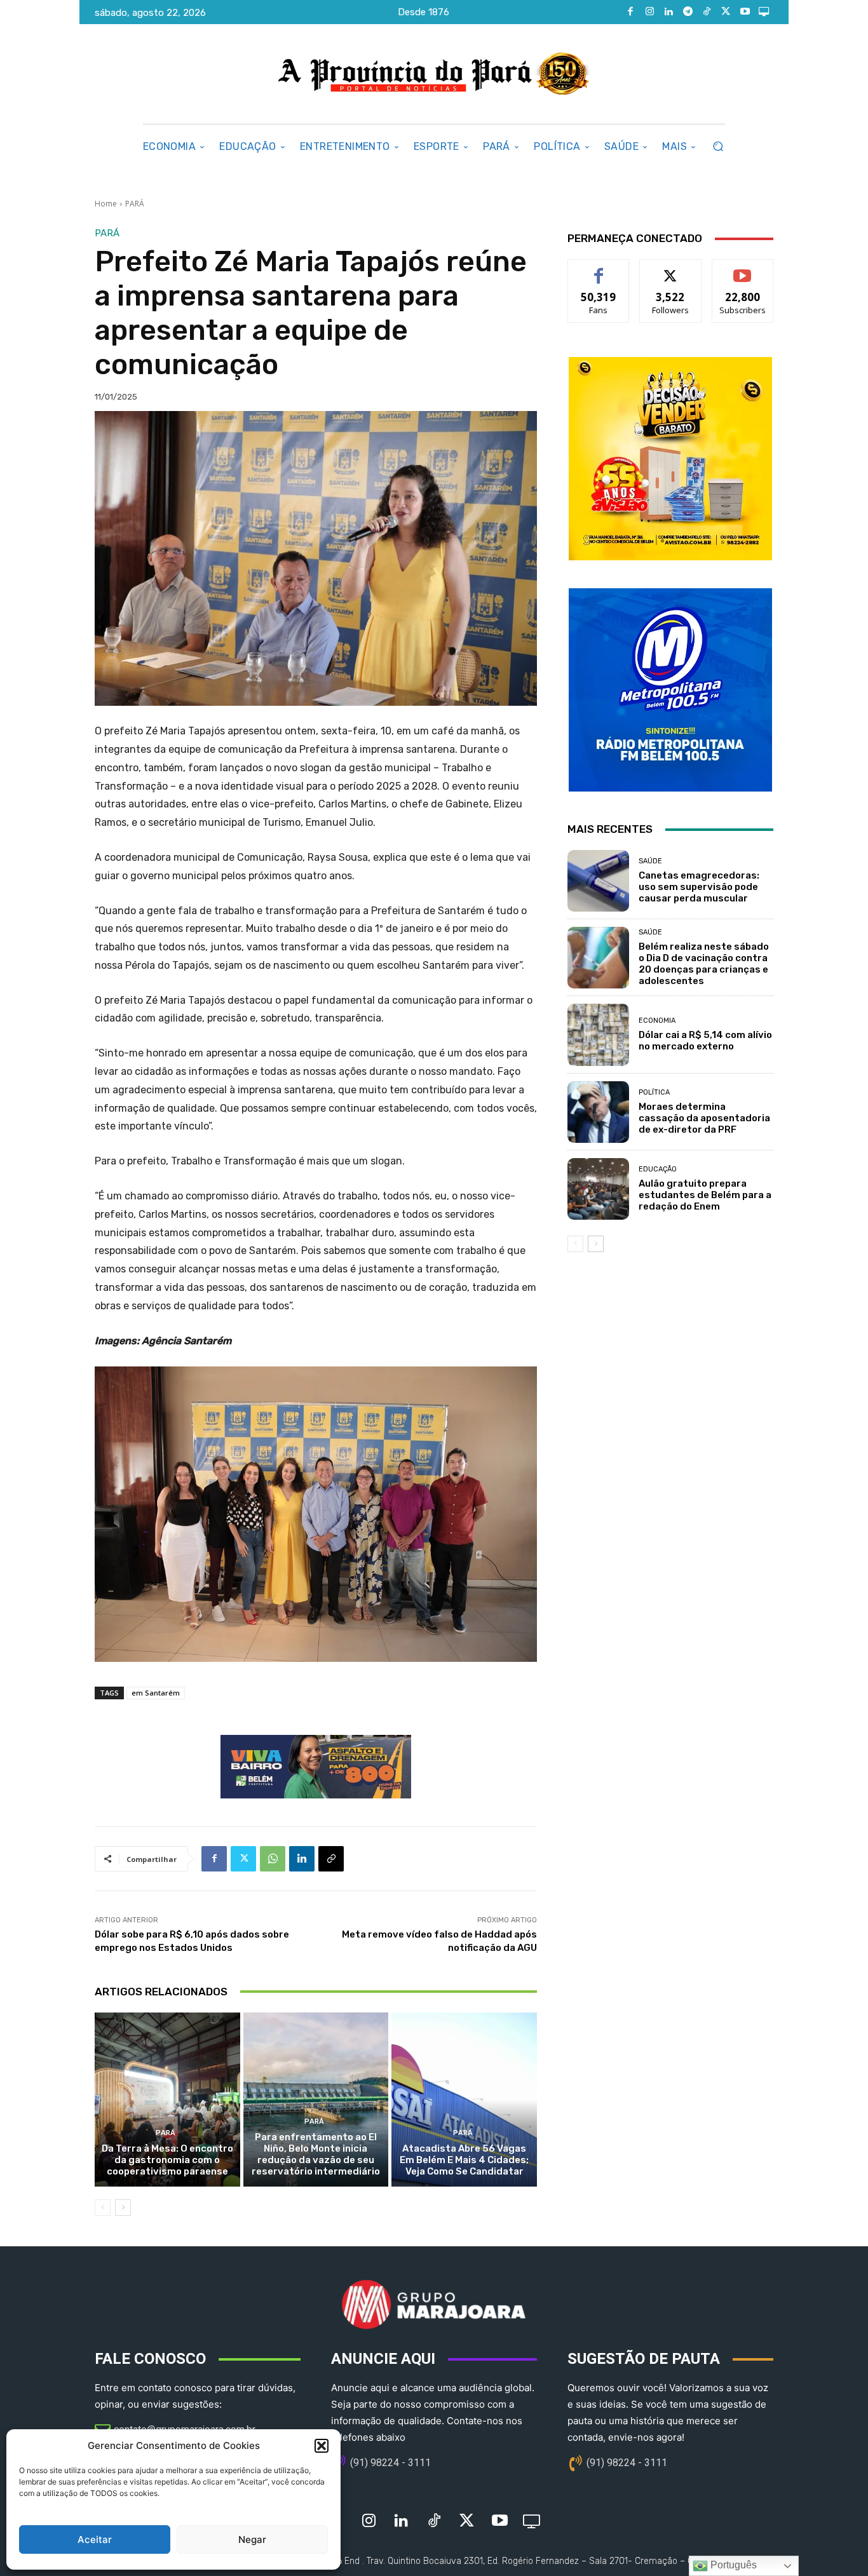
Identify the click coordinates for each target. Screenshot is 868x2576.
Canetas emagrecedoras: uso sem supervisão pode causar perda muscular (699, 887)
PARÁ (135, 204)
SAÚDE (650, 861)
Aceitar (95, 2539)
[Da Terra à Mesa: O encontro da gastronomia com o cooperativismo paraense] (167, 2100)
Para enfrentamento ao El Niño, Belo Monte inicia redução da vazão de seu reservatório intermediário (316, 2154)
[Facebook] (630, 12)
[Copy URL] (331, 1859)
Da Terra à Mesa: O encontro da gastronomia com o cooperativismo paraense (167, 2160)
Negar (252, 2539)
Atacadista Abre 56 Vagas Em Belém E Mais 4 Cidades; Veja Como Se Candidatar (464, 2160)
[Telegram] (688, 12)
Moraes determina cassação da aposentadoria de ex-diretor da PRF (704, 1118)
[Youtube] (745, 12)
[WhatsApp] (273, 1859)
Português (732, 2565)
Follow (671, 269)
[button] (322, 2446)
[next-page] (123, 2208)
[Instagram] (649, 12)
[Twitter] (726, 12)
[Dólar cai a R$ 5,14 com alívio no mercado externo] (598, 1035)
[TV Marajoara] (764, 12)
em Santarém (156, 1693)
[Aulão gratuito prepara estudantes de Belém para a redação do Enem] (598, 1189)
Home (106, 204)
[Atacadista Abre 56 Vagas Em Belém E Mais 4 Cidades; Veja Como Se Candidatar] (464, 2100)
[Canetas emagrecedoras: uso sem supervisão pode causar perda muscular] (598, 881)
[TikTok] (707, 12)
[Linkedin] (668, 12)
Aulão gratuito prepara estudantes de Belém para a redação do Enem (705, 1195)
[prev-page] (103, 2208)
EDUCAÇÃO (658, 1169)
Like (599, 269)
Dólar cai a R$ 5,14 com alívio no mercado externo (705, 1041)
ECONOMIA (657, 1021)
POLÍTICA (654, 1092)
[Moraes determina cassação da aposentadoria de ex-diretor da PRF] (598, 1112)
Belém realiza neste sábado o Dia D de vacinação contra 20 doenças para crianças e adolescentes (704, 964)
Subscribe (743, 269)
